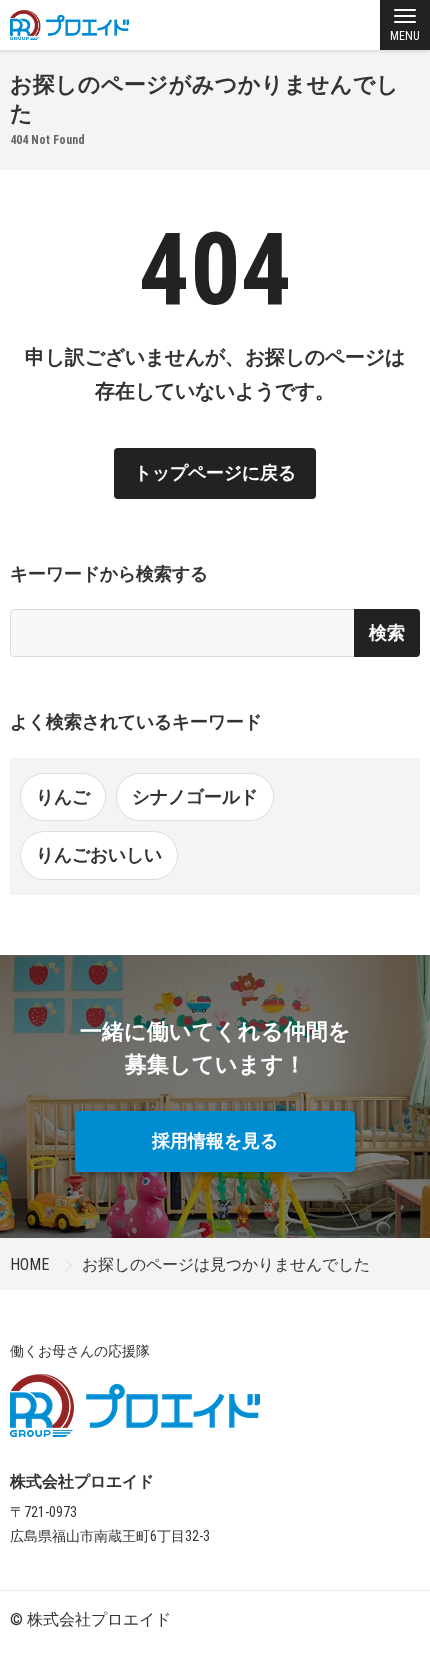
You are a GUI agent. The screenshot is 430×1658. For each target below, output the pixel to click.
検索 (387, 632)
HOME (29, 1264)
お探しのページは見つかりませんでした (226, 1264)
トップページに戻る (215, 472)
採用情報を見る (215, 1140)
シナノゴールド (195, 796)
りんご (63, 796)
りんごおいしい (99, 854)
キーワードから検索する (109, 573)
